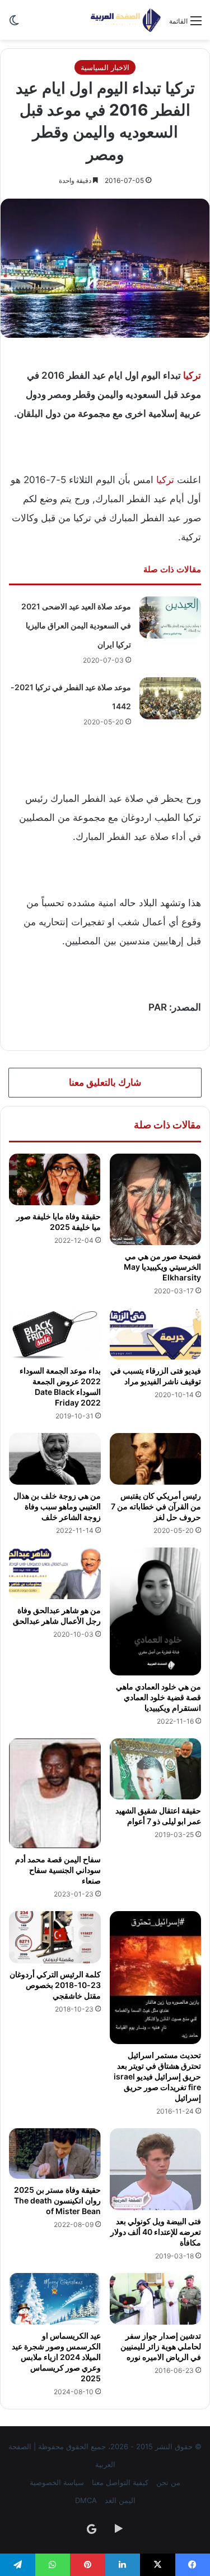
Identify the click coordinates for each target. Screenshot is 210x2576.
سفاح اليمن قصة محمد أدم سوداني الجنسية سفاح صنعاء (58, 1870)
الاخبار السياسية (105, 67)
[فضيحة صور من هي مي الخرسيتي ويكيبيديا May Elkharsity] (156, 1200)
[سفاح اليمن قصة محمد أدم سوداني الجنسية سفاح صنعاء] (55, 1793)
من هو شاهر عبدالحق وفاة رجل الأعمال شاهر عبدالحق (57, 1615)
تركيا (192, 375)
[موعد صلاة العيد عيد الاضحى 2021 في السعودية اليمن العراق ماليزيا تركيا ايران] (170, 617)
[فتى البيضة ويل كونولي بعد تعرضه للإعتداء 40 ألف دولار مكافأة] (156, 2169)
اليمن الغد (120, 2500)
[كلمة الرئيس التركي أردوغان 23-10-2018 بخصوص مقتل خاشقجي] (55, 1937)
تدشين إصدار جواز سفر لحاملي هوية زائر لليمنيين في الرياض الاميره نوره (161, 2346)
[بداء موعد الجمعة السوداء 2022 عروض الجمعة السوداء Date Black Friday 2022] (55, 1334)
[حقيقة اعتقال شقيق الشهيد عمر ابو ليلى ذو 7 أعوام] (156, 1769)
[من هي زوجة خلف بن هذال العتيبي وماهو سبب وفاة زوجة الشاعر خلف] (55, 1459)
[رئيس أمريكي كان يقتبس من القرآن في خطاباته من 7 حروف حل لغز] (156, 1459)
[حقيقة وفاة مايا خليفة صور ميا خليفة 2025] (55, 1179)
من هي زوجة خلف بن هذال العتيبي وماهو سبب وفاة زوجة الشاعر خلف (57, 1506)
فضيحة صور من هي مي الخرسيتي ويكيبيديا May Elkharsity (162, 1267)
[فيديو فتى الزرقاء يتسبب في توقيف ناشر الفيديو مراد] (156, 1334)
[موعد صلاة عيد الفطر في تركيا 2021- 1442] (170, 698)
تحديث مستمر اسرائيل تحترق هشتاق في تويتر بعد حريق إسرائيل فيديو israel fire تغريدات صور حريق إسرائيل (157, 2076)
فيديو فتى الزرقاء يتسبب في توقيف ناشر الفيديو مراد (156, 1376)
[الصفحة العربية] (126, 20)
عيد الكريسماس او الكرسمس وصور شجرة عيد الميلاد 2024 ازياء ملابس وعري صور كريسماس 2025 (56, 2357)
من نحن (168, 2482)
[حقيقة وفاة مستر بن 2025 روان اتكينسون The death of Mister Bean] (55, 2153)
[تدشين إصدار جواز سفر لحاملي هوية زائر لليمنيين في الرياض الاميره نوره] (156, 2299)
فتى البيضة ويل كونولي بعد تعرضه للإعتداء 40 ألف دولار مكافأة (156, 2232)
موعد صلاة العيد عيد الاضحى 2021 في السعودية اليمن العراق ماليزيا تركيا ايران (76, 625)
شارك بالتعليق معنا (105, 1082)
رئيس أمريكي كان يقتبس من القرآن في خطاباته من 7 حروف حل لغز (156, 1506)
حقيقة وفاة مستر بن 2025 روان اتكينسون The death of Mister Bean (57, 2200)
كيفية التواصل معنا (120, 2482)
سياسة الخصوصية (57, 2482)
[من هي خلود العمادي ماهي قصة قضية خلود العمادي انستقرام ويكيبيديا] (156, 1611)
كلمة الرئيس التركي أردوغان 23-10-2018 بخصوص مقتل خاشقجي (55, 1985)
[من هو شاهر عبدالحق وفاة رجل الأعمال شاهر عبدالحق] (55, 1573)
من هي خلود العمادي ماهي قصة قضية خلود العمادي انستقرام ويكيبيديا (158, 1697)
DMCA (86, 2500)
